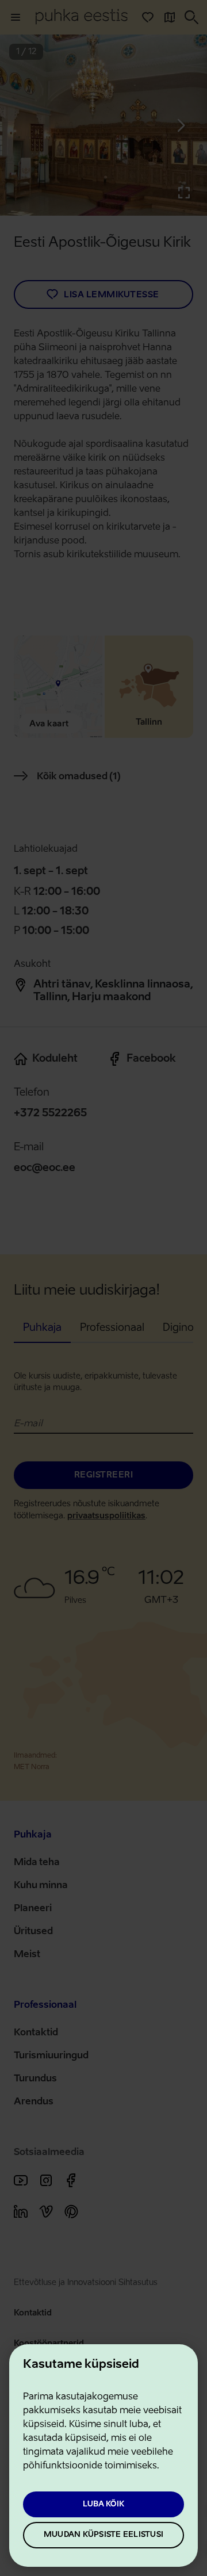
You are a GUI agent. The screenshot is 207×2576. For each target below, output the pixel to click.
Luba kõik (103, 2504)
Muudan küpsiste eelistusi (103, 2535)
